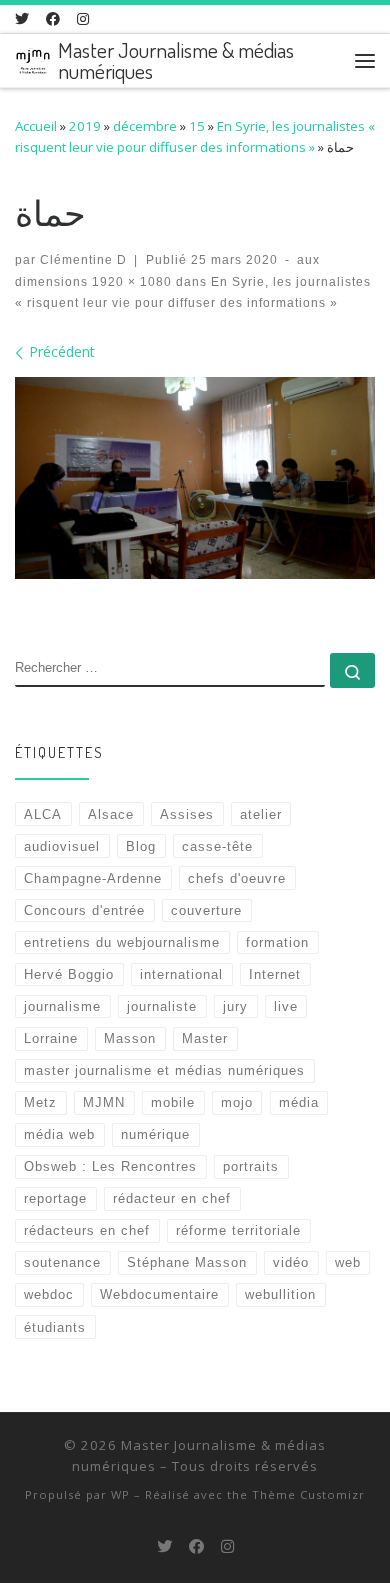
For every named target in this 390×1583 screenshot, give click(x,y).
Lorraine (51, 1038)
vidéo (291, 1262)
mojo (237, 1102)
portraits (251, 1166)
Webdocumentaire (159, 1294)
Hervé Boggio (69, 974)
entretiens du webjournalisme (122, 942)
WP (120, 1494)
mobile (173, 1102)
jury (235, 1006)
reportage (55, 1198)
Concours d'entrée (84, 910)
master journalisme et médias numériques (164, 1070)
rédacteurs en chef (87, 1230)
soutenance (62, 1262)
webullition (280, 1294)
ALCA (43, 814)
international (181, 974)
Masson (130, 1038)
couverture (206, 910)
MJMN (104, 1102)
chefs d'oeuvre (237, 878)
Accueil (36, 126)
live (286, 1006)
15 (197, 126)
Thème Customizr (308, 1494)
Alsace (111, 814)
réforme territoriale (238, 1230)
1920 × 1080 (130, 281)
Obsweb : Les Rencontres (110, 1166)
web (348, 1262)
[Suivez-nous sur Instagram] (83, 19)
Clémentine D (83, 259)
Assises (187, 814)
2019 (85, 126)
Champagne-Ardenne (93, 878)
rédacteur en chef (172, 1198)
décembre (145, 126)
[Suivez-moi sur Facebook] (53, 19)
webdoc (49, 1294)
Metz (40, 1102)
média (299, 1102)
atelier (261, 814)
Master (205, 1038)
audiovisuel (62, 846)
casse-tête (217, 846)
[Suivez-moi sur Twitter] (22, 19)
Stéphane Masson (187, 1262)
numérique (155, 1134)
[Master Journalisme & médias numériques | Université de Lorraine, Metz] (33, 57)
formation (277, 942)
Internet (275, 974)
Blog (141, 846)
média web (59, 1134)
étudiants (55, 1327)
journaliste (162, 1006)
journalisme (62, 1006)
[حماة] (195, 478)
